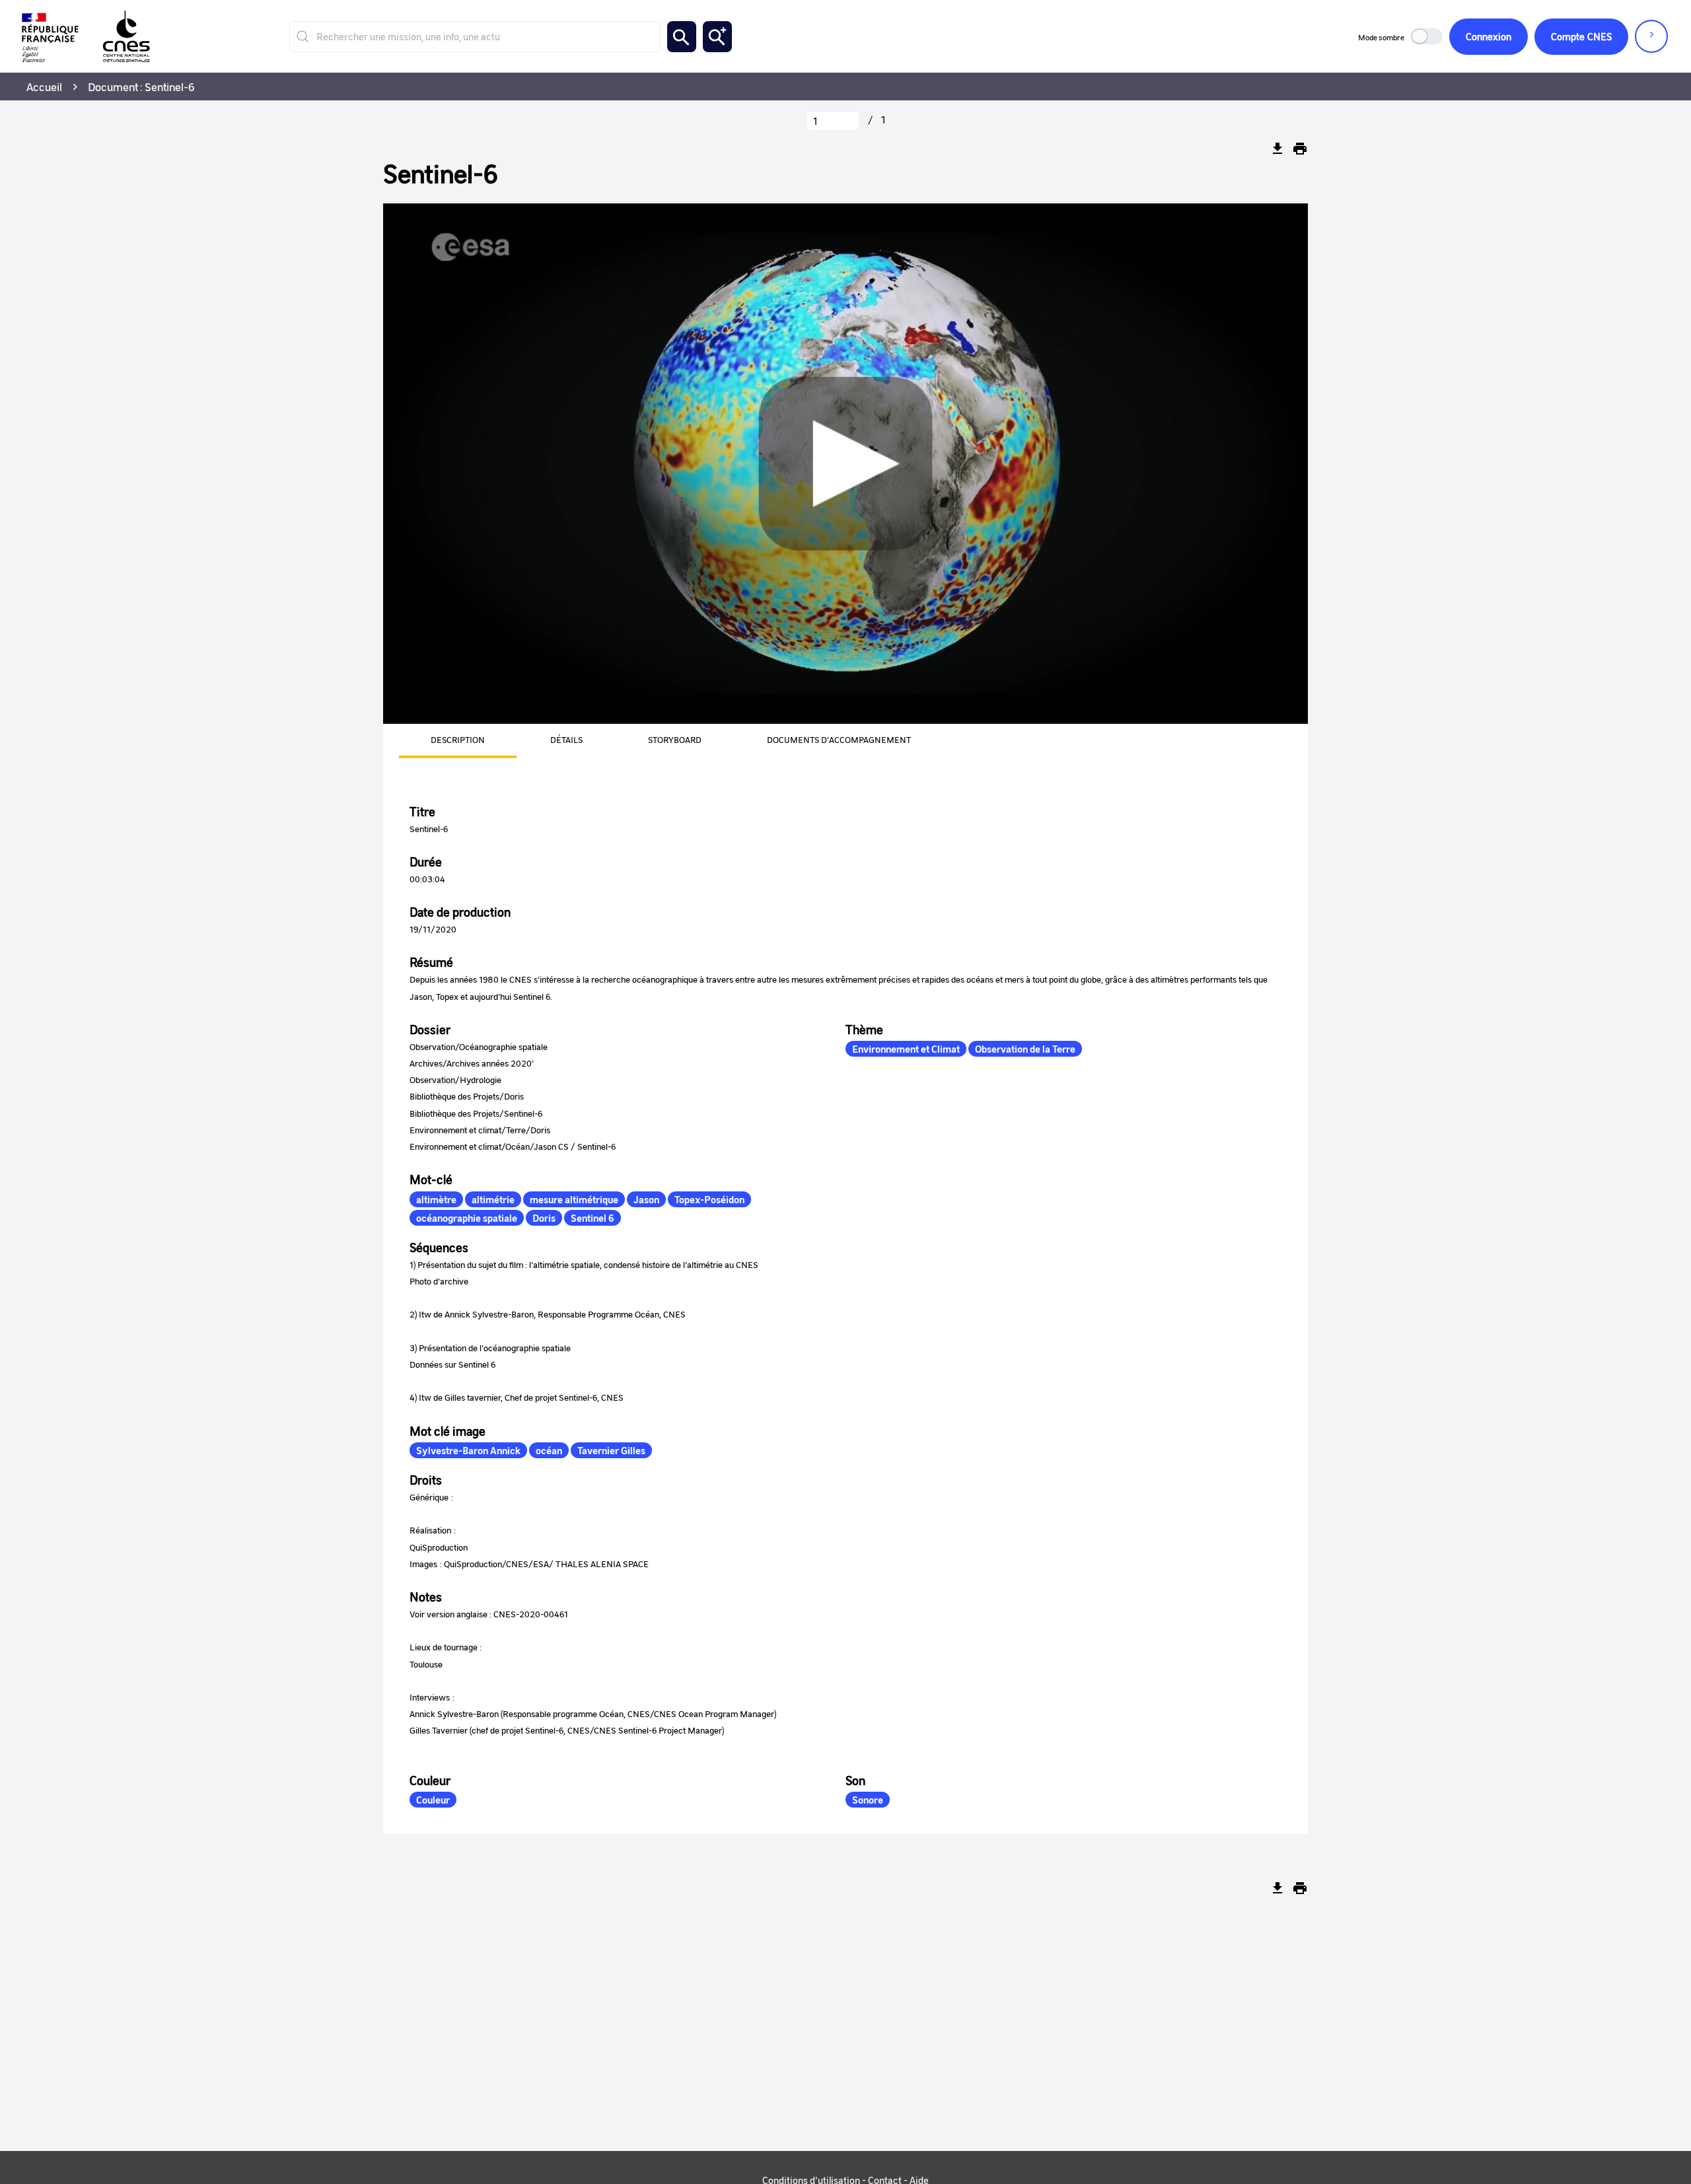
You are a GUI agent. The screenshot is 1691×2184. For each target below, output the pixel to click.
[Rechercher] (682, 37)
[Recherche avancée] (717, 37)
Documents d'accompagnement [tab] (839, 739)
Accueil (44, 87)
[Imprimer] (1300, 149)
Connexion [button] (1489, 36)
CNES (1581, 36)
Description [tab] (458, 739)
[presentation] (442, 741)
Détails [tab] (566, 739)
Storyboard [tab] (675, 739)
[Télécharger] (1277, 149)
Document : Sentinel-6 (141, 87)
